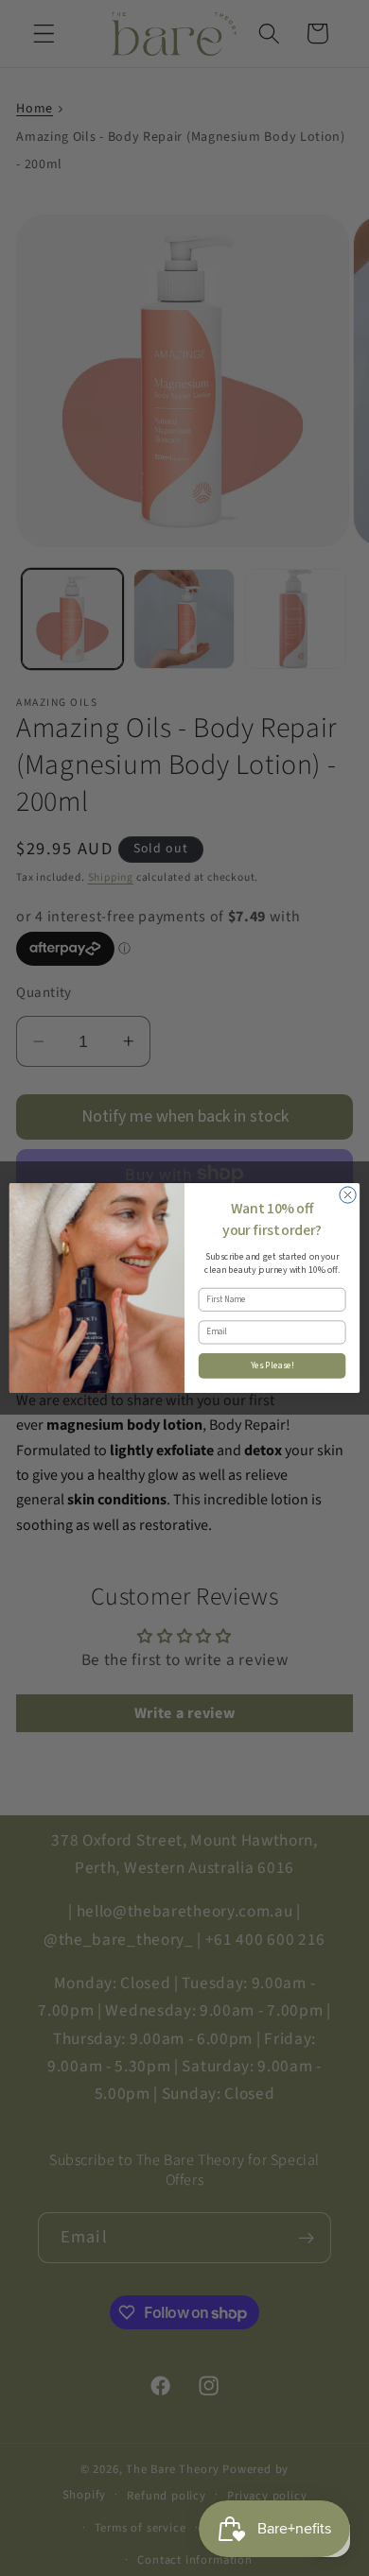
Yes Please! (272, 1365)
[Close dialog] (348, 1195)
